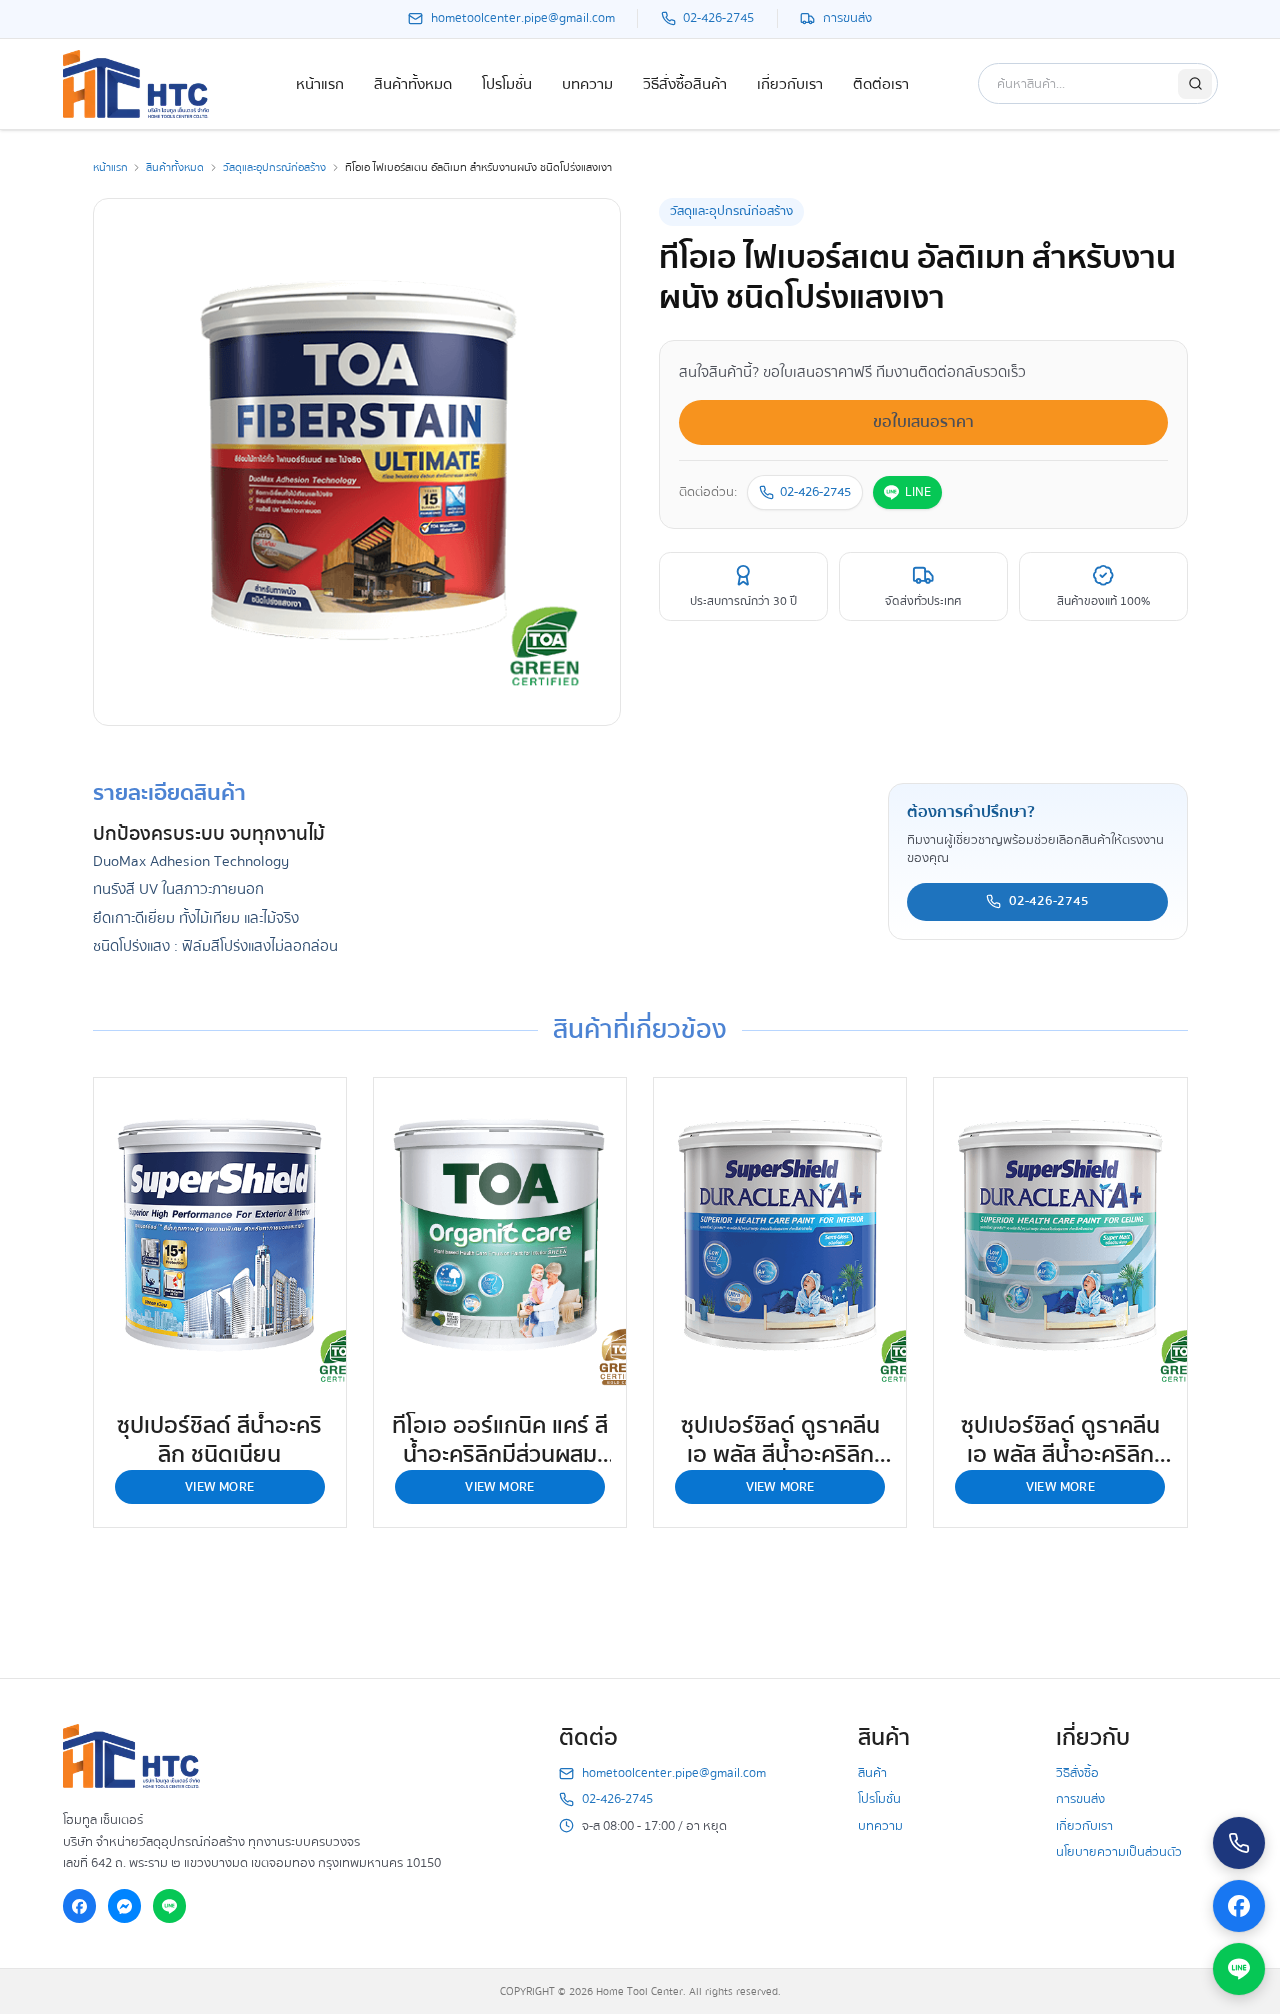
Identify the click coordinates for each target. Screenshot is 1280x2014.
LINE (918, 492)
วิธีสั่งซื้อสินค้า (685, 84)
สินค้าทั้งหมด (413, 84)
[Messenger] (125, 1906)
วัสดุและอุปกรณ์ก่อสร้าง (274, 167)
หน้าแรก (320, 84)
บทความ (587, 84)
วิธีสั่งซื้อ (1077, 1773)
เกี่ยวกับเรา (790, 84)
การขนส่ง (1080, 1799)
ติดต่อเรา (881, 84)
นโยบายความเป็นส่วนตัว (1119, 1852)
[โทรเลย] (1239, 1843)
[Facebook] (80, 1906)
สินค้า (872, 1773)
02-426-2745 (815, 492)
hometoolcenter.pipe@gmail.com (674, 1773)
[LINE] (170, 1906)
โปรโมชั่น (507, 84)
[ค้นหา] (1195, 84)
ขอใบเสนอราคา (923, 422)
